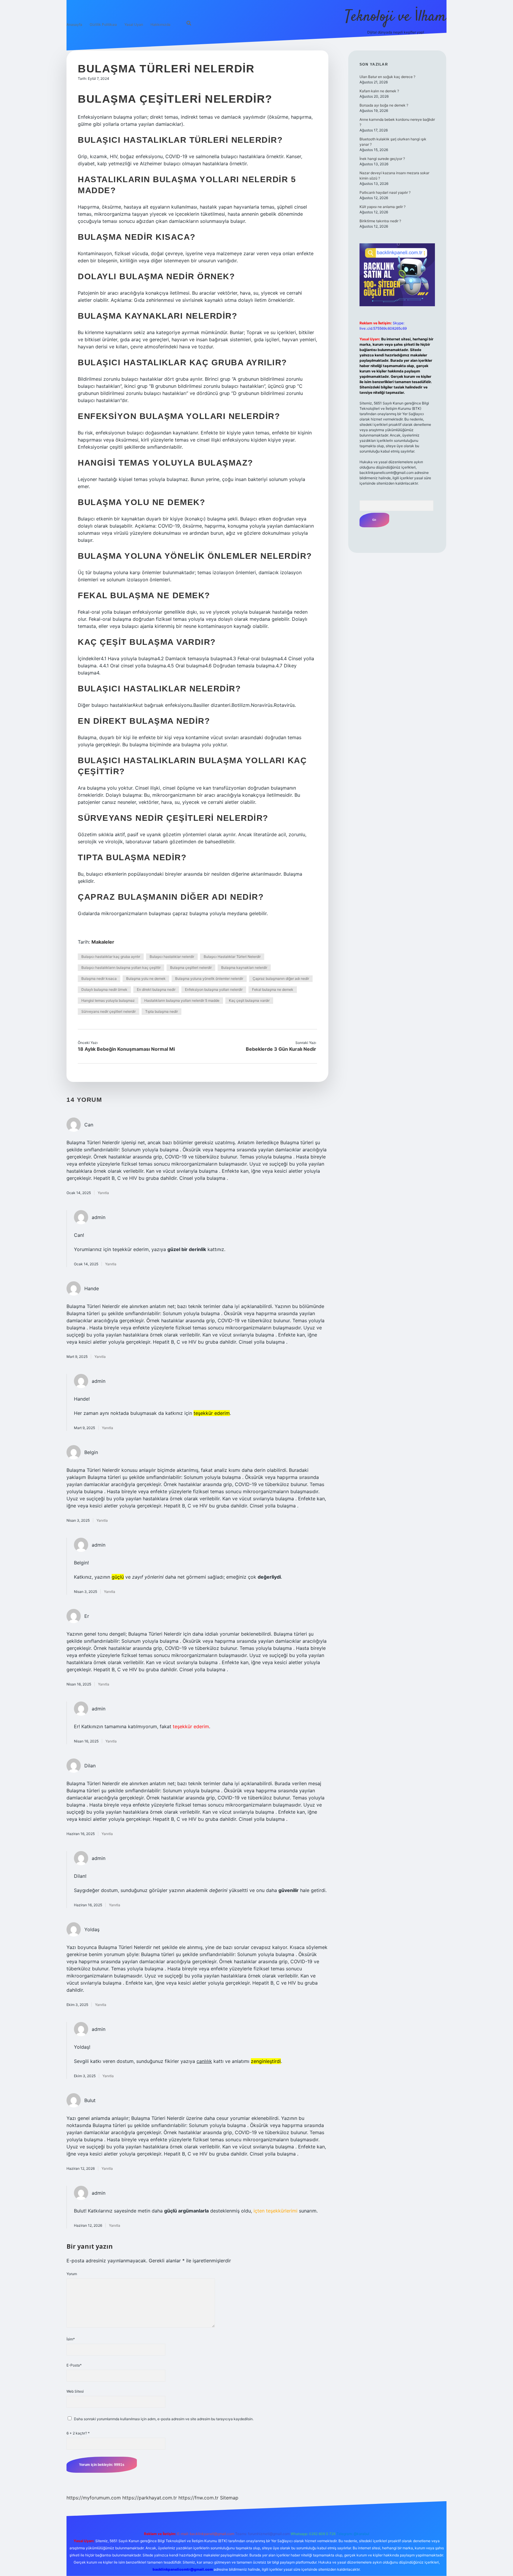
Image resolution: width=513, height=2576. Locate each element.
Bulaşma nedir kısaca (99, 979)
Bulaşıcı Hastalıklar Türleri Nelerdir (232, 957)
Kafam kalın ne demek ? (379, 91)
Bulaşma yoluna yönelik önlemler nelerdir (209, 979)
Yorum (72, 2274)
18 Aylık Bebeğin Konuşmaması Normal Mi (126, 1049)
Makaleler (103, 942)
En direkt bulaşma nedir (156, 989)
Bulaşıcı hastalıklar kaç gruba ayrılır (111, 957)
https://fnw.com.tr (198, 2498)
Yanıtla (103, 1193)
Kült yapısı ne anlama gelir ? (383, 207)
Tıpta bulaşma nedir (161, 1011)
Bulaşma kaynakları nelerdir (244, 968)
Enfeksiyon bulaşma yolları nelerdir (214, 989)
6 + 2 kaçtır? (78, 2433)
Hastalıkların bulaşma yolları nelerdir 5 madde (182, 1000)
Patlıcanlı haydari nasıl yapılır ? (385, 192)
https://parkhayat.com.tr (150, 2498)
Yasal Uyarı (134, 24)
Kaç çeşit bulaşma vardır (249, 1000)
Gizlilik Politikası (103, 24)
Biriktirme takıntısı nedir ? (380, 221)
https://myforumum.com (94, 2498)
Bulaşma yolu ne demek (146, 979)
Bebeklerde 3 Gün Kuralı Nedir (281, 1049)
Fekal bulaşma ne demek (273, 989)
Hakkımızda (160, 24)
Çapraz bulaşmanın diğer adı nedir (281, 979)
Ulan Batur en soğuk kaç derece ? (387, 77)
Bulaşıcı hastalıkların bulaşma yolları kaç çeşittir (121, 968)
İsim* (71, 2339)
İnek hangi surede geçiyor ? (382, 159)
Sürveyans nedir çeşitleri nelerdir (109, 1011)
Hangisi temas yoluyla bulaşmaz (108, 1000)
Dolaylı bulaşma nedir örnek (104, 989)
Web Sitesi (75, 2391)
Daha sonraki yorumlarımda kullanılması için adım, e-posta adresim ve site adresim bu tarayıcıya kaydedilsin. (164, 2419)
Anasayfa (74, 24)
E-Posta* (74, 2365)
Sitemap (229, 2498)
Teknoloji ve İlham (396, 17)
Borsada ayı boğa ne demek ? (384, 105)
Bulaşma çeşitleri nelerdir (191, 968)
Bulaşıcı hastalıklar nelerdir (172, 957)
